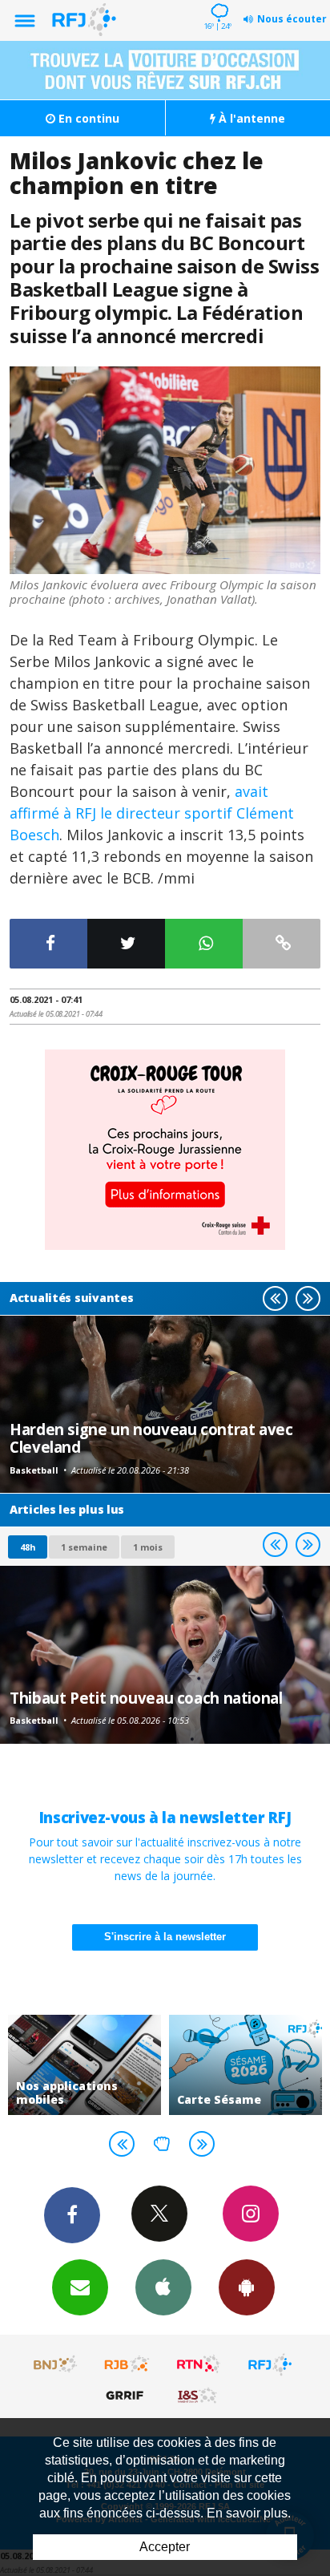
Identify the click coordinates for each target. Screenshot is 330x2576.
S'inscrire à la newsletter (165, 1937)
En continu (87, 118)
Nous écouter (292, 19)
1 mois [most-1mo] (148, 1547)
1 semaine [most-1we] (84, 1547)
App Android (247, 2287)
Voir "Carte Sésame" (245, 2065)
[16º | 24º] (217, 2)
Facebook (72, 2215)
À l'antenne (250, 118)
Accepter (165, 2547)
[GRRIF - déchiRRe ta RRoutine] (127, 2395)
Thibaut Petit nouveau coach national (146, 1698)
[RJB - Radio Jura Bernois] (127, 2364)
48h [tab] (28, 1547)
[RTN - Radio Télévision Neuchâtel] (199, 2364)
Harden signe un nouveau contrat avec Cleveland (151, 1438)
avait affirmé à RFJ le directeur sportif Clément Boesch (152, 813)
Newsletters (80, 2287)
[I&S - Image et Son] (199, 2395)
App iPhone (163, 2287)
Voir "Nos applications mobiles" (85, 2065)
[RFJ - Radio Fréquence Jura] (270, 2364)
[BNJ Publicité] (56, 2364)
